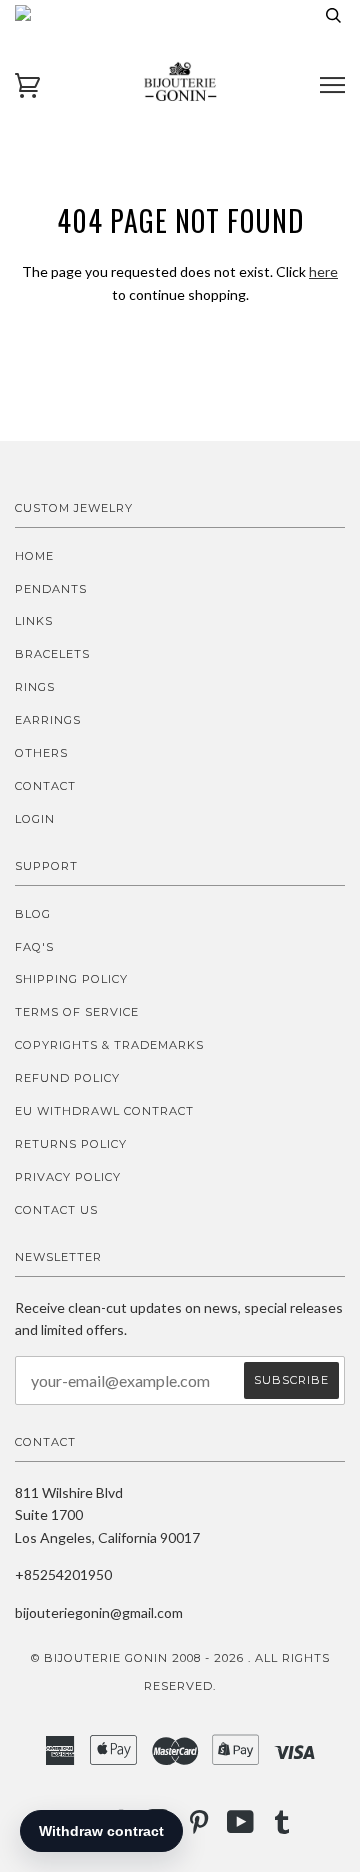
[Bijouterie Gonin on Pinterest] (199, 1828)
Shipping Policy (71, 979)
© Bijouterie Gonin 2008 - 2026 (137, 1658)
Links (34, 621)
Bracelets (52, 654)
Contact (45, 786)
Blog (33, 914)
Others (41, 753)
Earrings (48, 720)
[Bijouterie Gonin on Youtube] (241, 1828)
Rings (35, 687)
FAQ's (34, 947)
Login (35, 819)
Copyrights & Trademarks (109, 1045)
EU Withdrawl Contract (104, 1111)
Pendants (51, 589)
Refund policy (67, 1078)
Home (34, 556)
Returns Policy (71, 1144)
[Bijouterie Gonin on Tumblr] (282, 1828)
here (323, 271)
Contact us (56, 1210)
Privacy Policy (68, 1177)
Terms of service (77, 1012)
